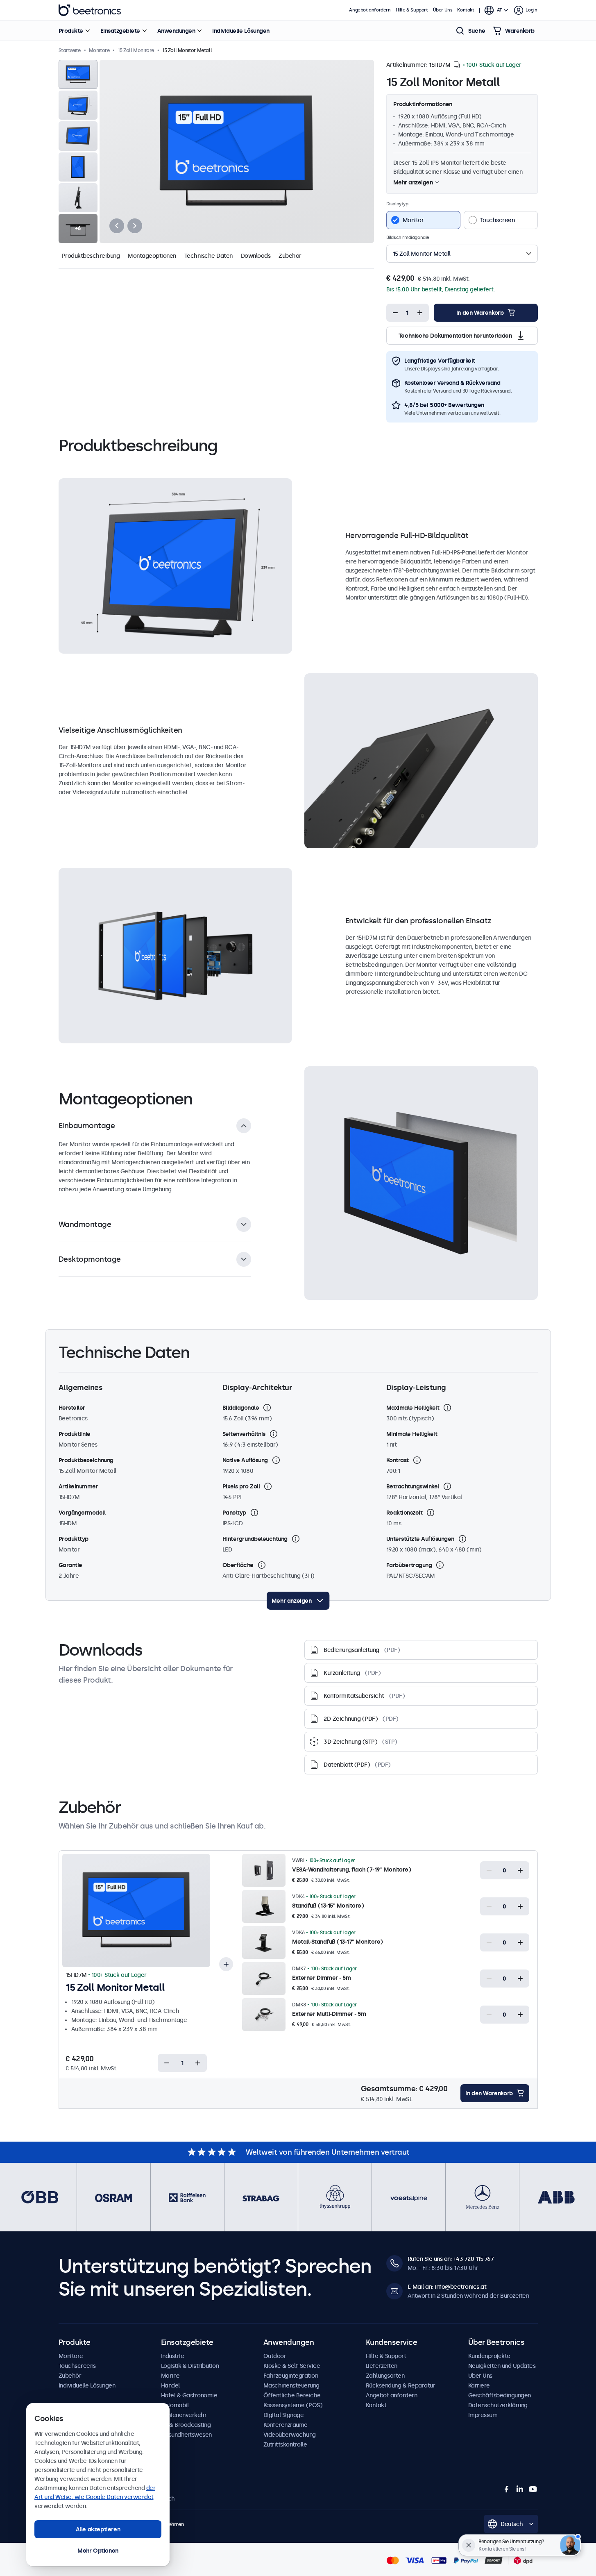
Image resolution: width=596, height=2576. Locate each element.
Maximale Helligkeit (413, 1408)
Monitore (71, 2356)
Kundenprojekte (489, 2356)
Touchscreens (77, 2366)
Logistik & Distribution (190, 2366)
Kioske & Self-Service (292, 2366)
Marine (170, 2376)
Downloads (256, 256)
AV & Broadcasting (186, 2425)
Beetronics (90, 10)
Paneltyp (234, 1513)
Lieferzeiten (382, 2366)
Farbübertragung (409, 1565)
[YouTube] (533, 2489)
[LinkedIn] (520, 2489)
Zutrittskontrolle (285, 2444)
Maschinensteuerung (291, 2385)
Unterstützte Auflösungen (420, 1539)
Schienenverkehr (184, 2415)
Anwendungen (176, 31)
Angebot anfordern (370, 10)
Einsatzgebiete (120, 31)
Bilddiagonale (241, 1408)
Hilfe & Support (412, 10)
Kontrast (398, 1460)
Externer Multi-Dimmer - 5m (329, 2014)
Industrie (173, 2356)
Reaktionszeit (405, 1513)
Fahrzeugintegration (291, 2376)
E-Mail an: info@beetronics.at (447, 2287)
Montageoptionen (152, 256)
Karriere (479, 2385)
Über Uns (443, 10)
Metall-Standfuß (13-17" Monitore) (338, 1942)
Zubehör (290, 256)
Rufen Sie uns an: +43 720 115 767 (451, 2259)
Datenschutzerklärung (498, 2405)
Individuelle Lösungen (241, 31)
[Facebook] (507, 2489)
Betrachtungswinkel (413, 1486)
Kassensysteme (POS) (293, 2405)
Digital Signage (284, 2415)
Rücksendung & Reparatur (401, 2385)
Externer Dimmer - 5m (321, 1978)
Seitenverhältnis (244, 1434)
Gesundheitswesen (186, 2435)
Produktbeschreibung (91, 256)
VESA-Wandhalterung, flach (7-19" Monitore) (351, 1870)
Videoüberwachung (290, 2435)
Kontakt (466, 10)
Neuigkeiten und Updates (502, 2366)
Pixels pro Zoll (241, 1486)
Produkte (71, 31)
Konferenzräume (286, 2425)
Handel (170, 2385)
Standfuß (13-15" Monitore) (328, 1906)
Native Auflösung (245, 1460)
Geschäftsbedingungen (500, 2395)
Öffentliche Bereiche (292, 2395)
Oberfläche (238, 1565)
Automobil (175, 2405)
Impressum (483, 2415)
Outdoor (275, 2356)
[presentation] (117, 226)
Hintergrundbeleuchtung (255, 1539)
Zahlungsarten (385, 2376)
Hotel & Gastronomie (189, 2395)
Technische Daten (208, 256)
